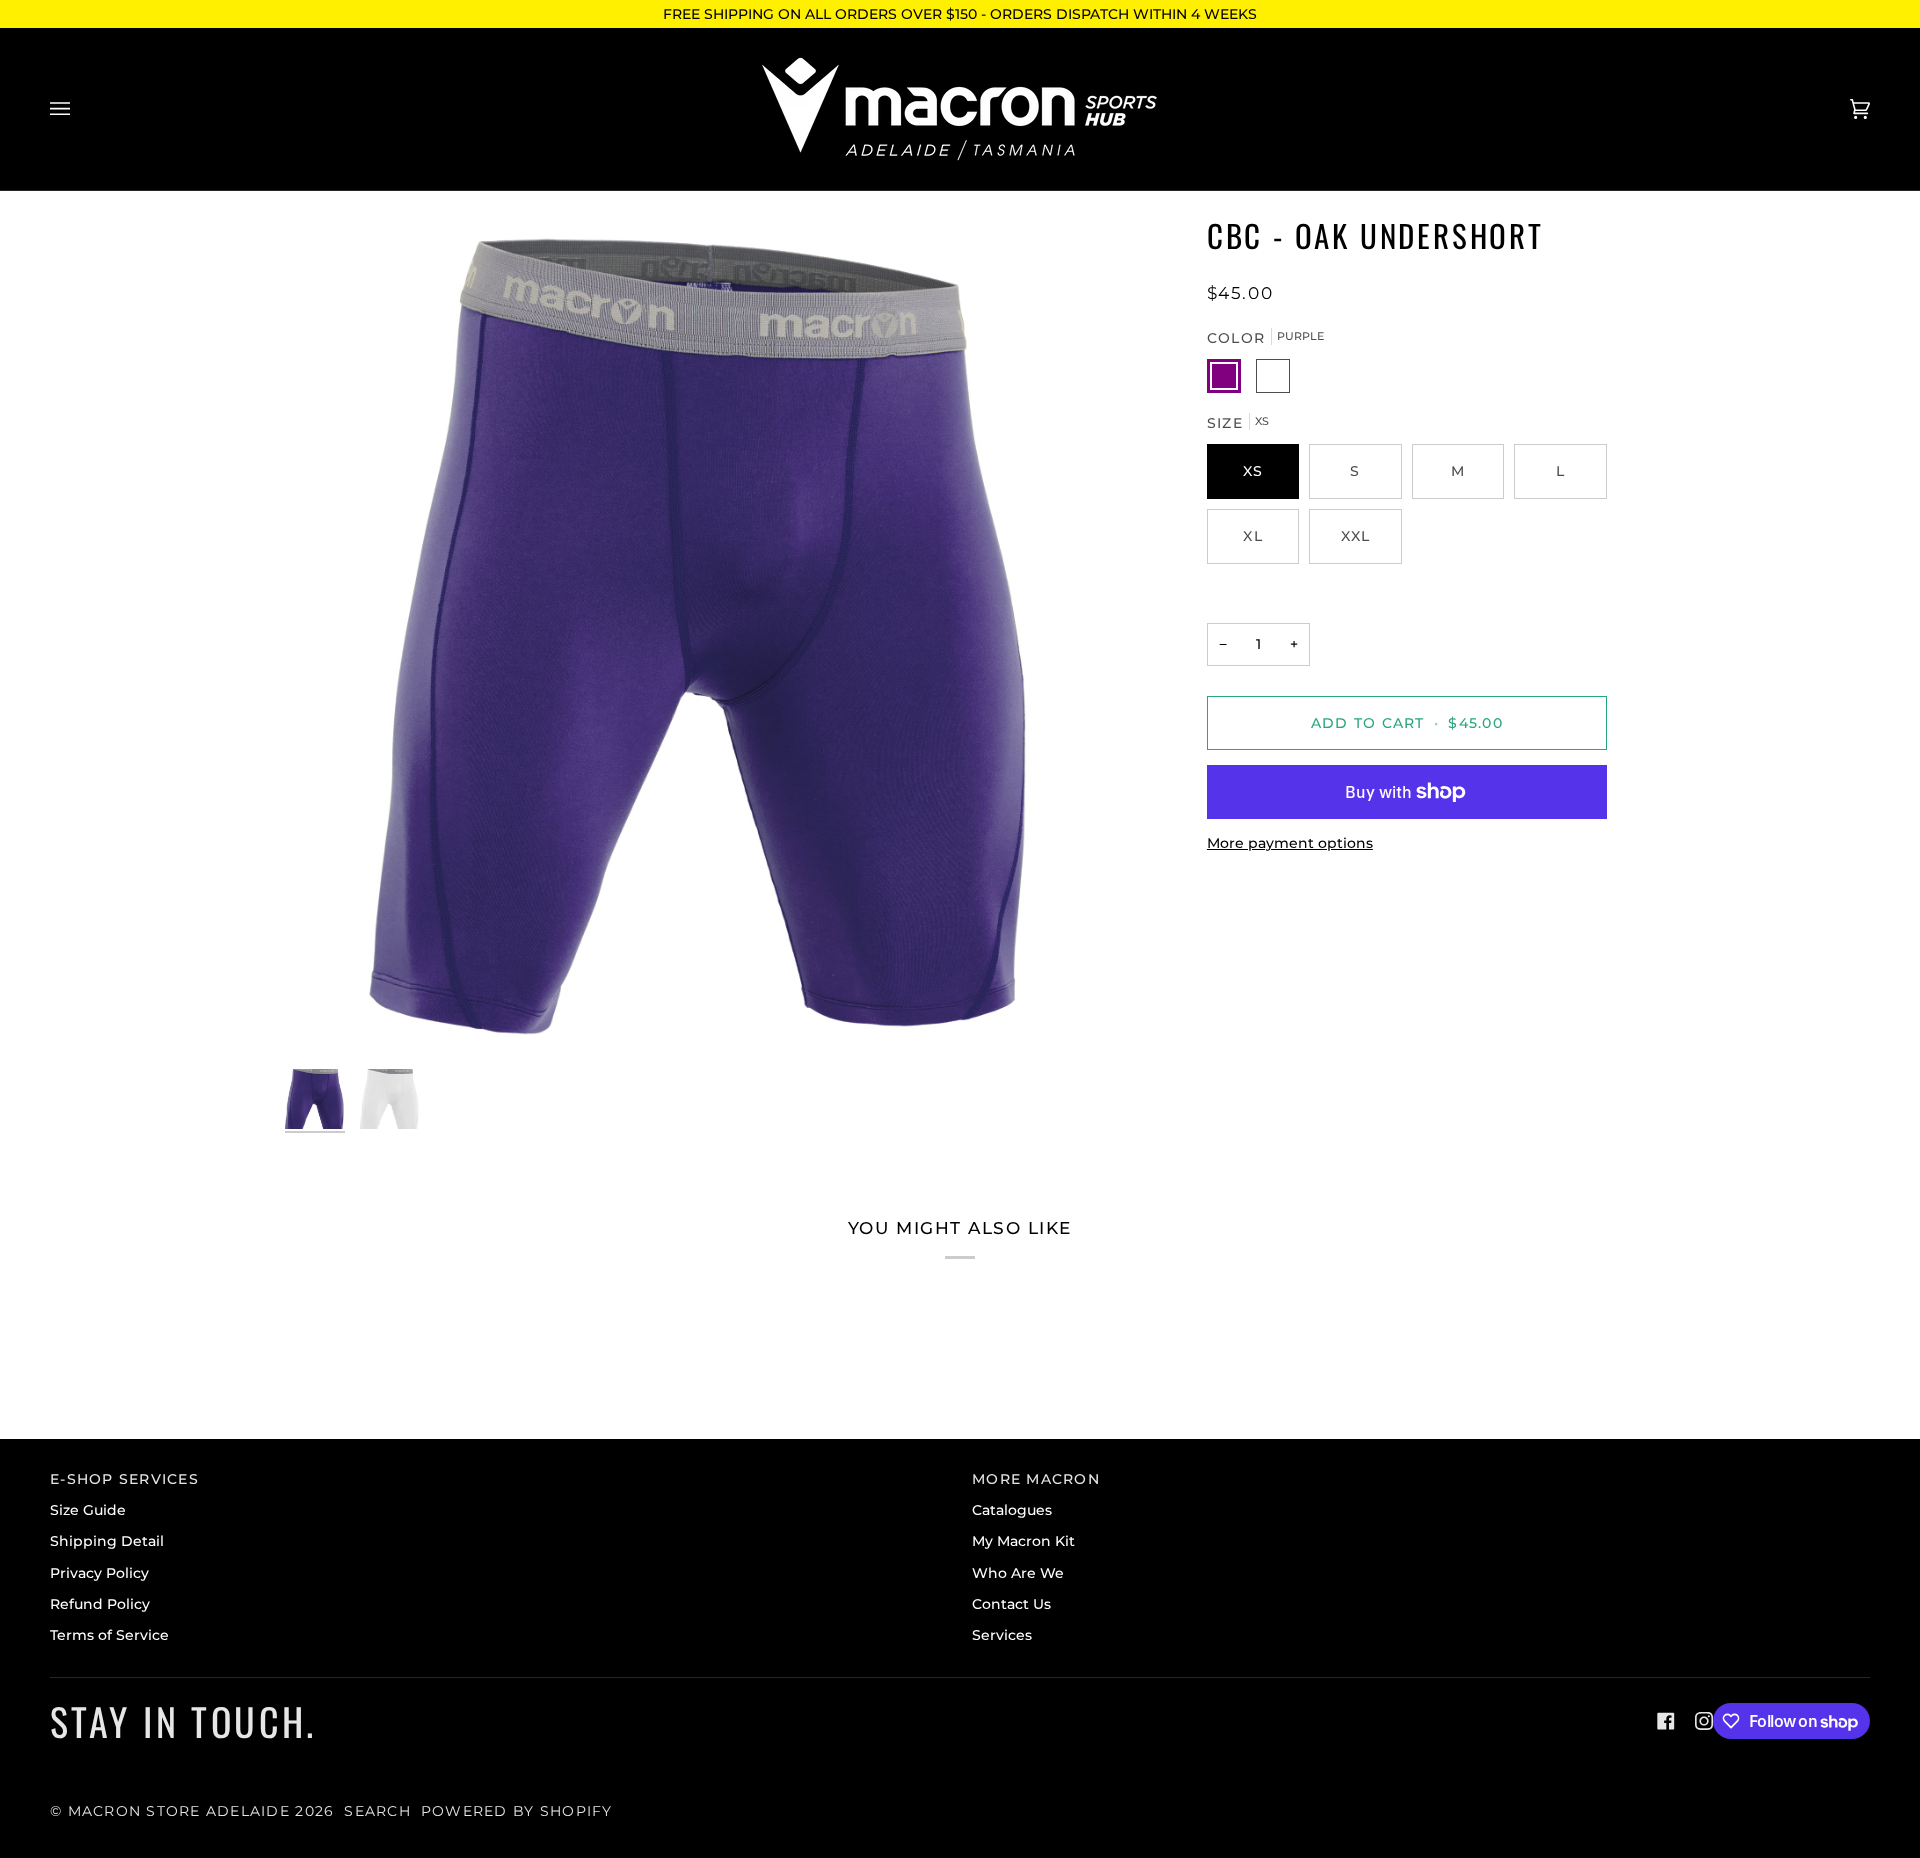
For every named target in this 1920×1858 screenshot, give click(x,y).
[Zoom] (707, 636)
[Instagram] (1704, 1721)
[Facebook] (1666, 1721)
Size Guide (88, 1510)
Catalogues (1012, 1510)
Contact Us (1011, 1604)
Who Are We (1018, 1573)
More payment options (1290, 843)
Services (1002, 1635)
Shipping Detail (107, 1541)
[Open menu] (80, 109)
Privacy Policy (99, 1573)
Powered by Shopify (517, 1811)
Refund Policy (100, 1604)
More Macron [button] (1036, 1479)
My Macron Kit (1023, 1541)
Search (377, 1811)
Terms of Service (109, 1635)
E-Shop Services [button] (124, 1479)
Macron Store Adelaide (179, 1811)
